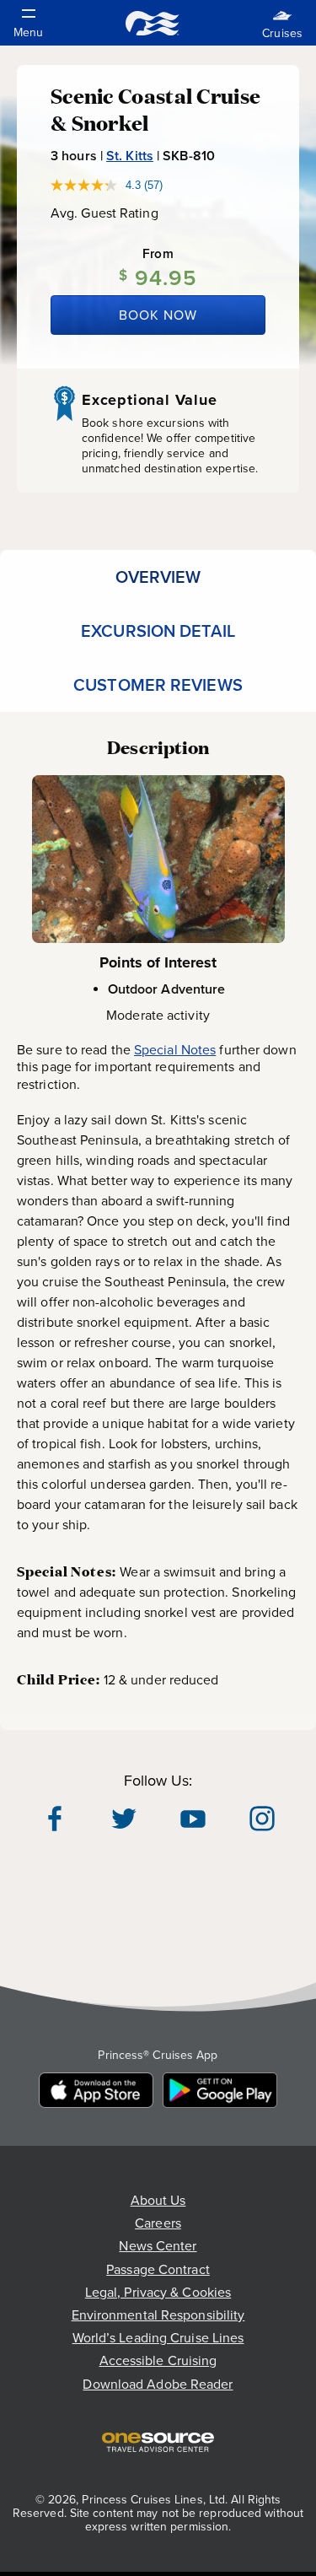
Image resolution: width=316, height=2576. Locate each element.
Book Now (158, 315)
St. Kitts (130, 156)
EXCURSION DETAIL (158, 631)
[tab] (158, 577)
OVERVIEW (158, 577)
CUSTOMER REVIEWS (158, 685)
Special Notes (175, 1049)
